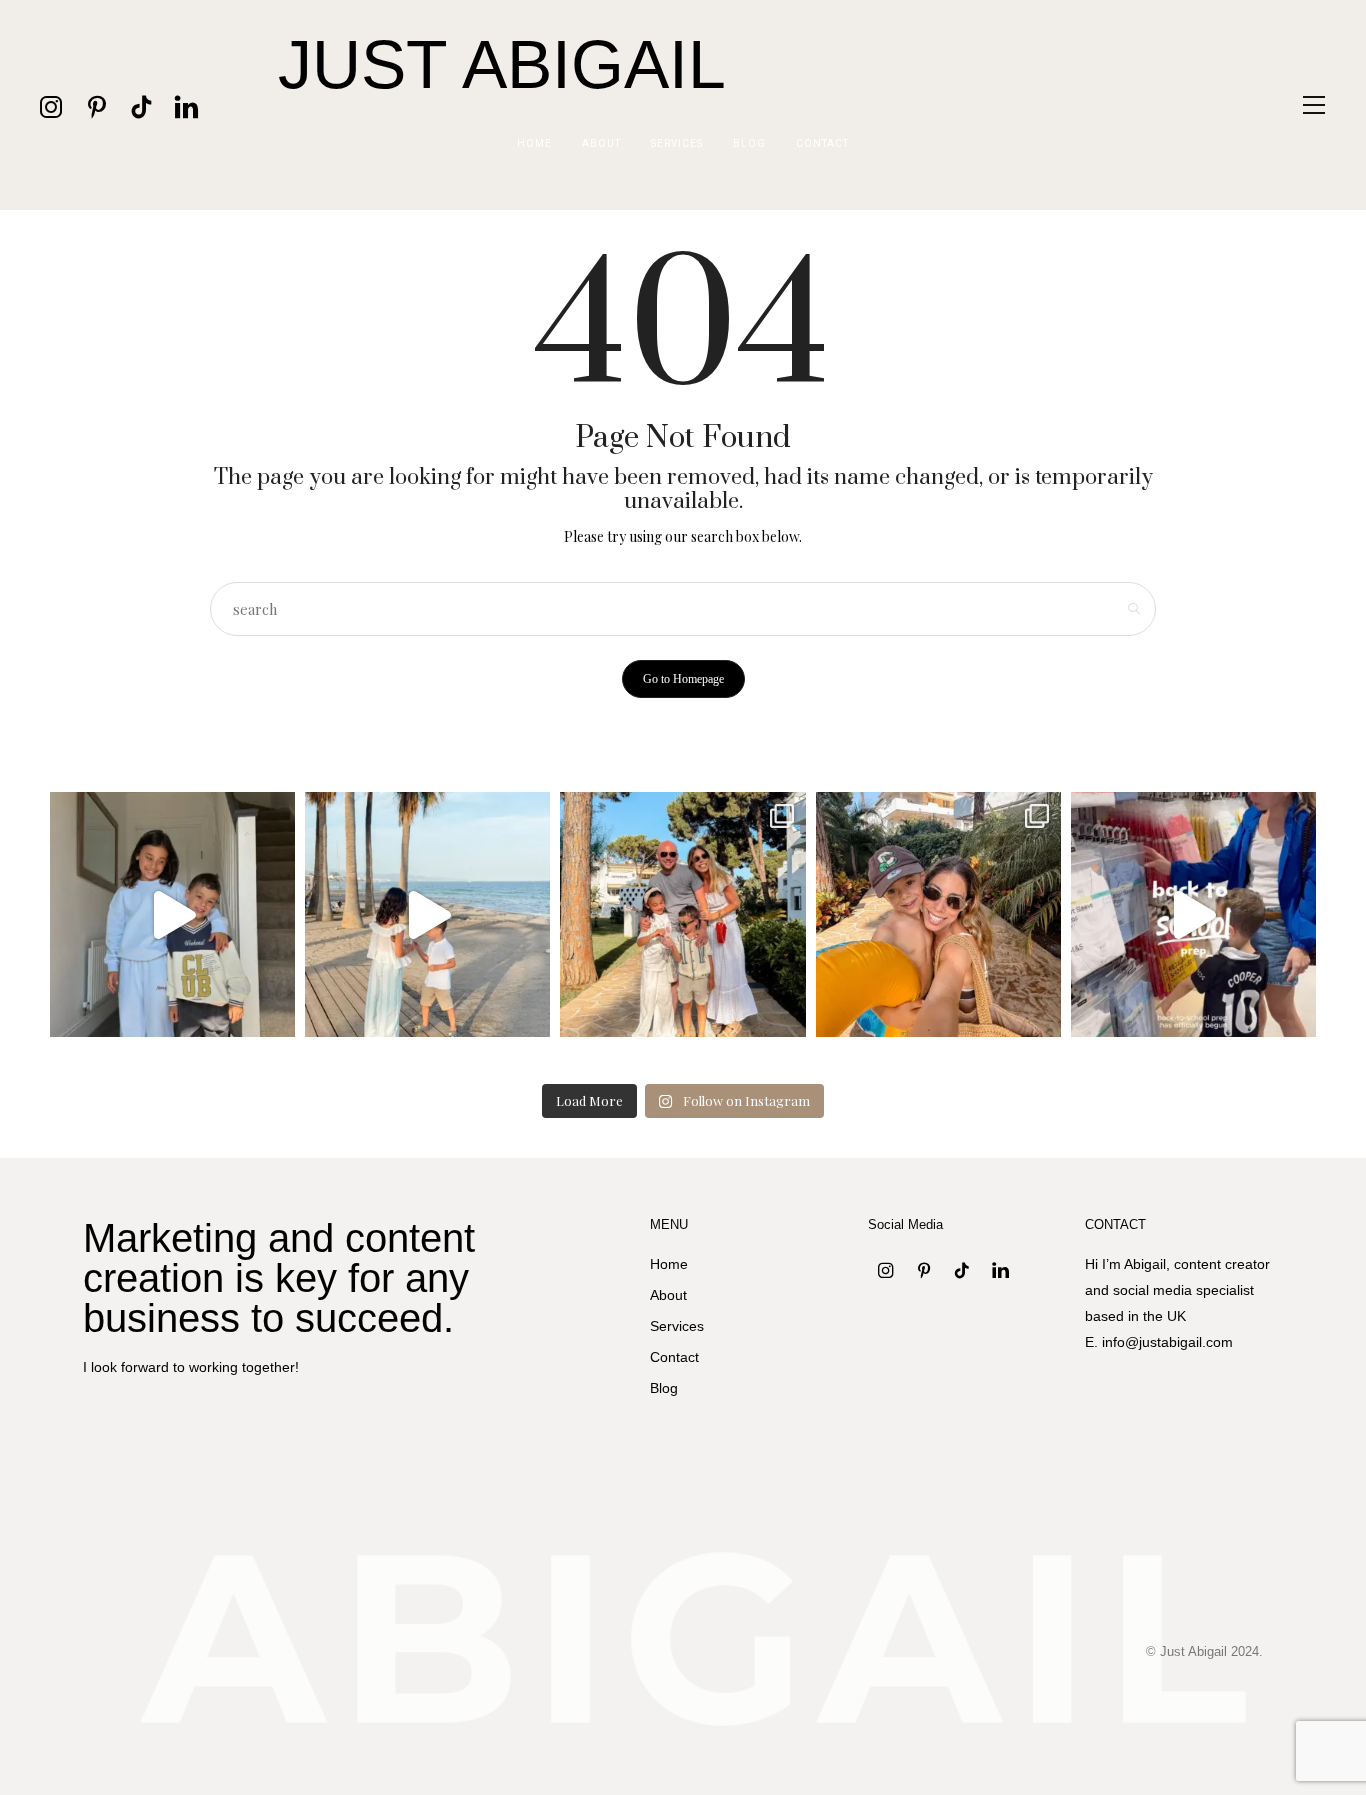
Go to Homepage (683, 679)
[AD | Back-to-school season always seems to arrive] (1193, 914)
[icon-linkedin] (186, 105)
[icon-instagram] (51, 105)
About (601, 144)
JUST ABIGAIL (502, 64)
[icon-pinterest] (96, 105)
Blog (749, 144)
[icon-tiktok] (141, 105)
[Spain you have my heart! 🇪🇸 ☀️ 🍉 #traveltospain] (938, 914)
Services (677, 144)
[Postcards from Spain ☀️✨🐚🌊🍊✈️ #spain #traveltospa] (682, 914)
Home (534, 144)
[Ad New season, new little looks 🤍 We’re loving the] (172, 914)
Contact (822, 144)
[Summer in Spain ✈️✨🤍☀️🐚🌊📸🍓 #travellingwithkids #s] (427, 914)
